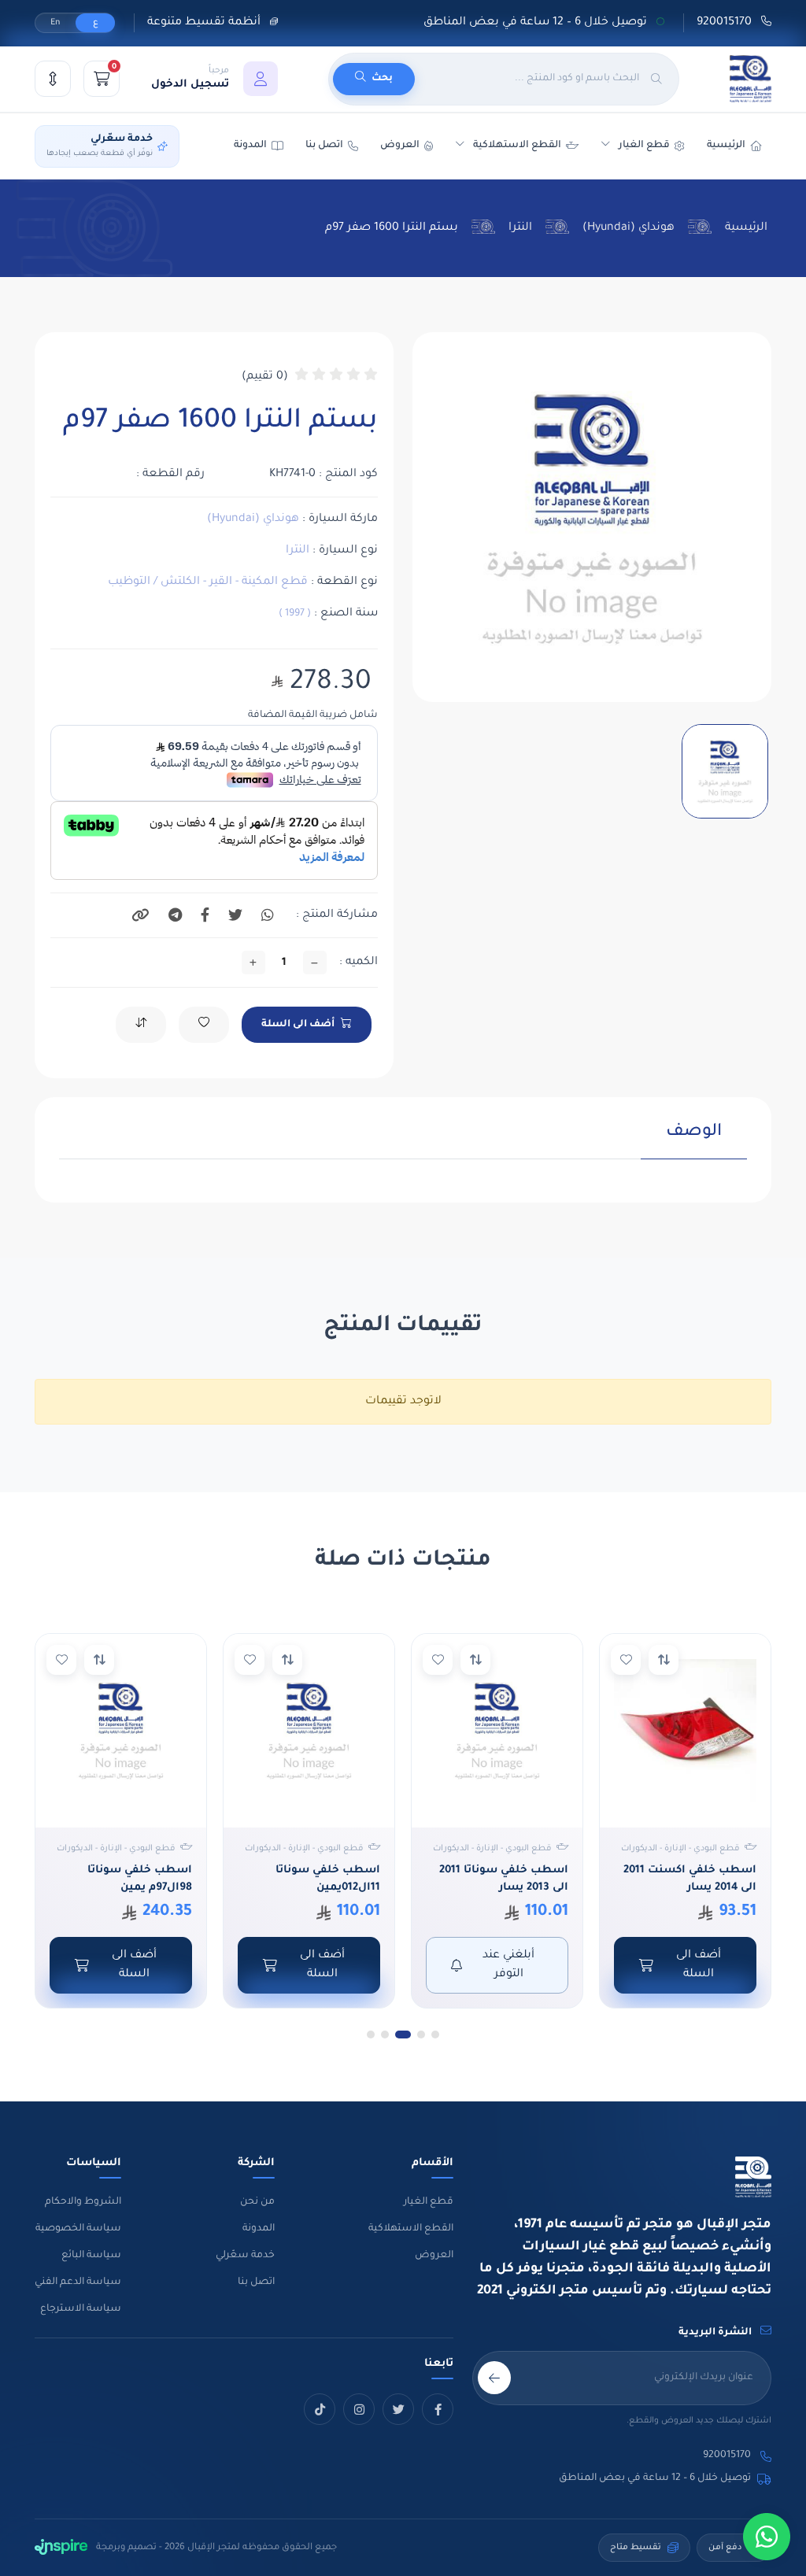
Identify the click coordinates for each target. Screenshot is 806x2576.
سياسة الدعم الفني (78, 2282)
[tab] (694, 1140)
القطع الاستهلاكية (517, 146)
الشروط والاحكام (83, 2202)
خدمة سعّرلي (245, 2256)
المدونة (259, 2229)
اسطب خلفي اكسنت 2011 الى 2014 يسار (690, 1879)
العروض (400, 146)
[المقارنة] (53, 79)
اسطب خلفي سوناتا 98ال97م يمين (140, 1879)
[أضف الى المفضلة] (626, 1660)
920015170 (726, 23)
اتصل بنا (324, 146)
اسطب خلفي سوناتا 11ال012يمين (328, 1879)
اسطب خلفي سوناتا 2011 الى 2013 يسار (504, 1879)
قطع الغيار (429, 2202)
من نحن (257, 2202)
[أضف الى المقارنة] (664, 1660)
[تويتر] (398, 2409)
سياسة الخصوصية (78, 2229)
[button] (214, 79)
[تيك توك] (320, 2409)
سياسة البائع (91, 2256)
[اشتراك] (494, 2378)
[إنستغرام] (359, 2409)
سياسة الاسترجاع (81, 2309)
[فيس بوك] (438, 2409)
